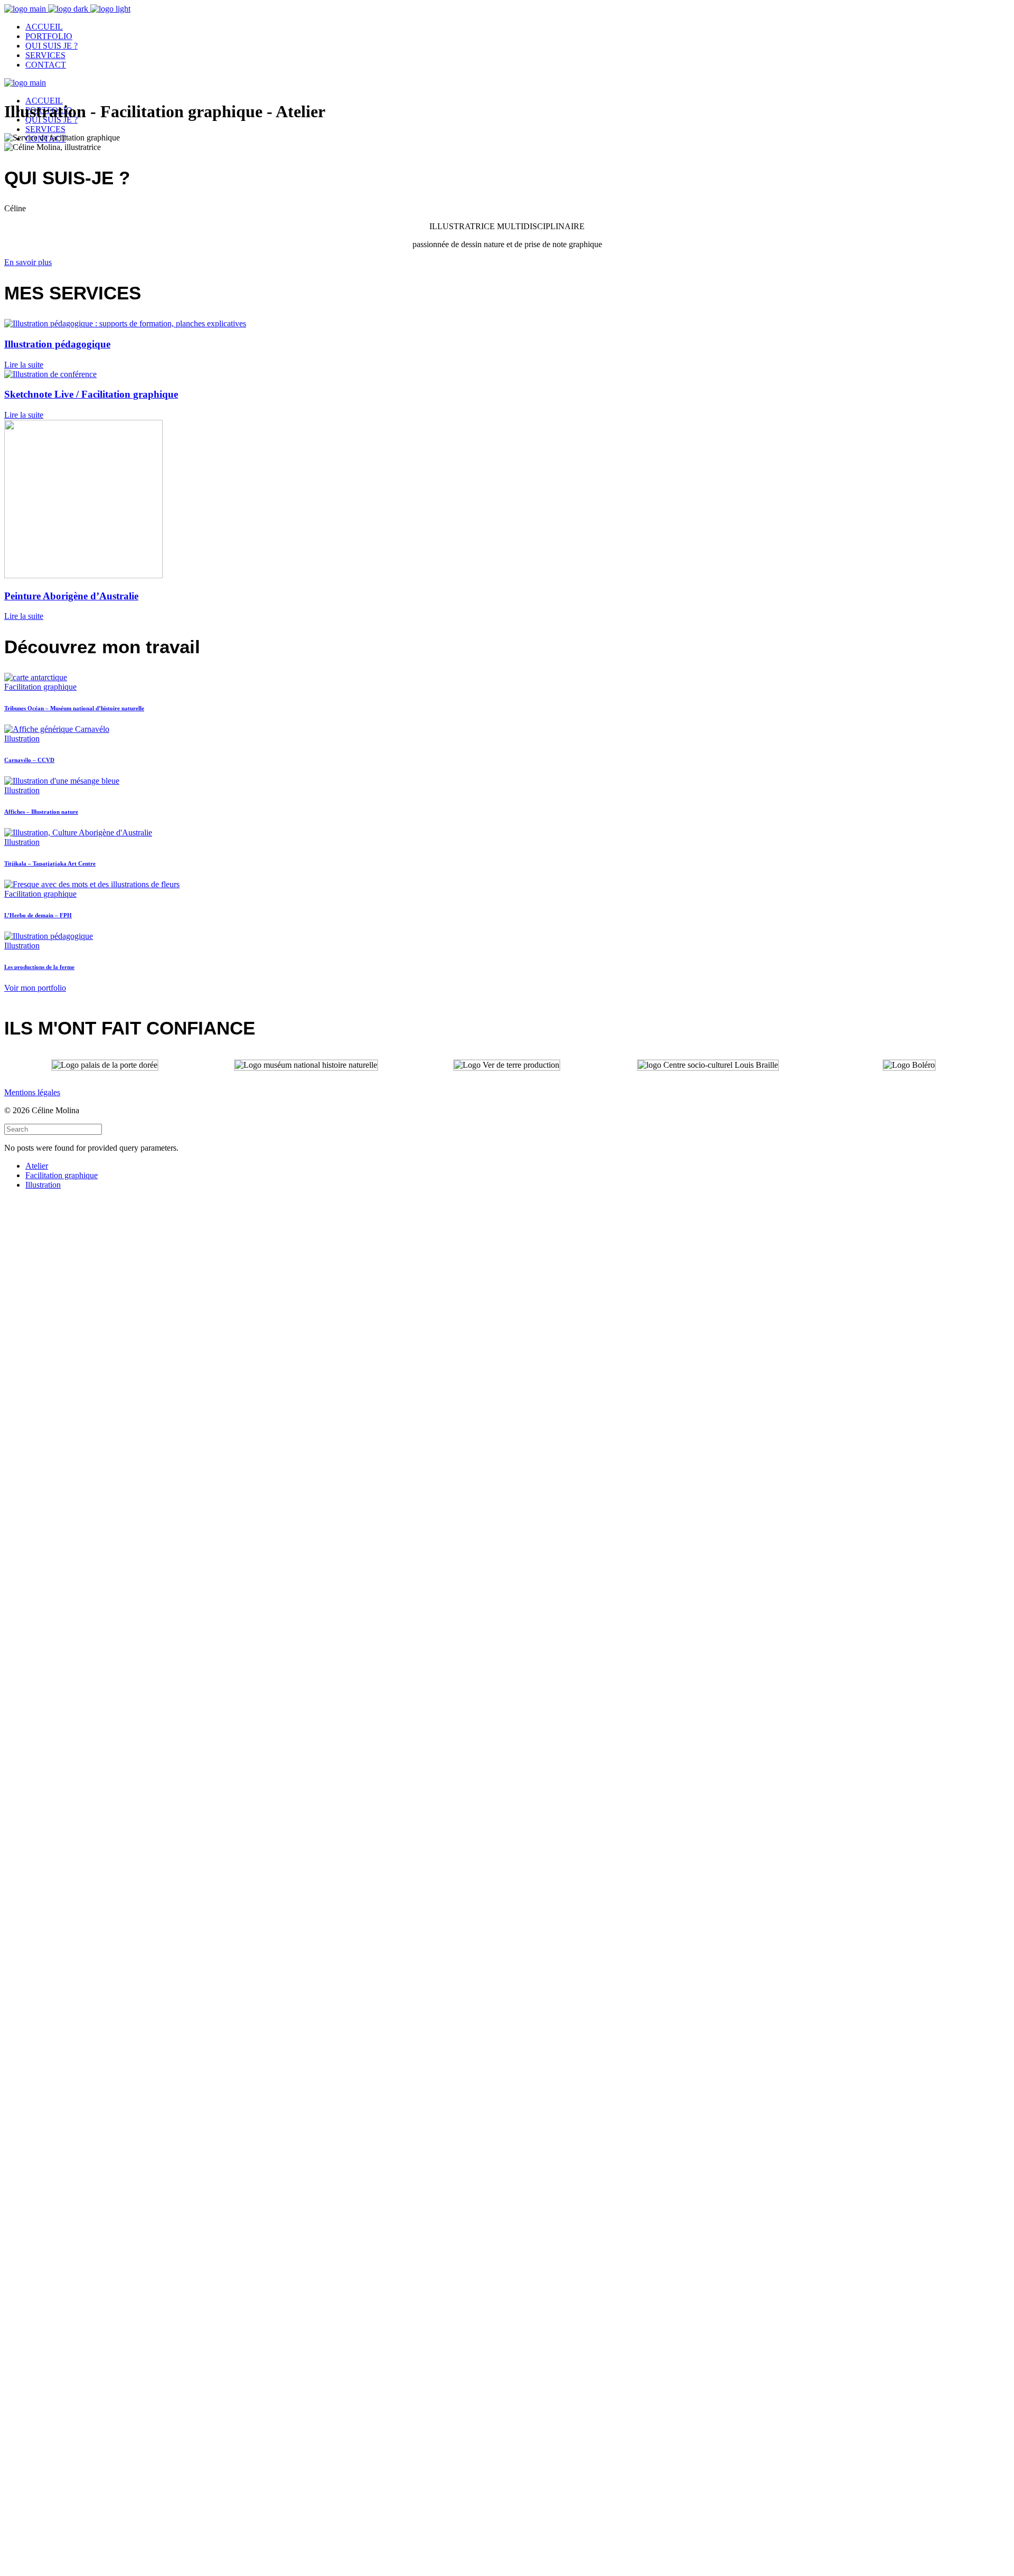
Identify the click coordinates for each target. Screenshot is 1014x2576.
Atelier (37, 1166)
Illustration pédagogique (57, 344)
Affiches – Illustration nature (41, 812)
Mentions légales (32, 1092)
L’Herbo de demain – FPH (38, 915)
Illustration (22, 739)
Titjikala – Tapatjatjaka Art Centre (50, 863)
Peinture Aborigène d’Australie (71, 596)
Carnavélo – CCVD (29, 760)
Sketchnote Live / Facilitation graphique (91, 394)
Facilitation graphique (40, 687)
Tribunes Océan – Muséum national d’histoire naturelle (74, 708)
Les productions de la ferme (39, 967)
